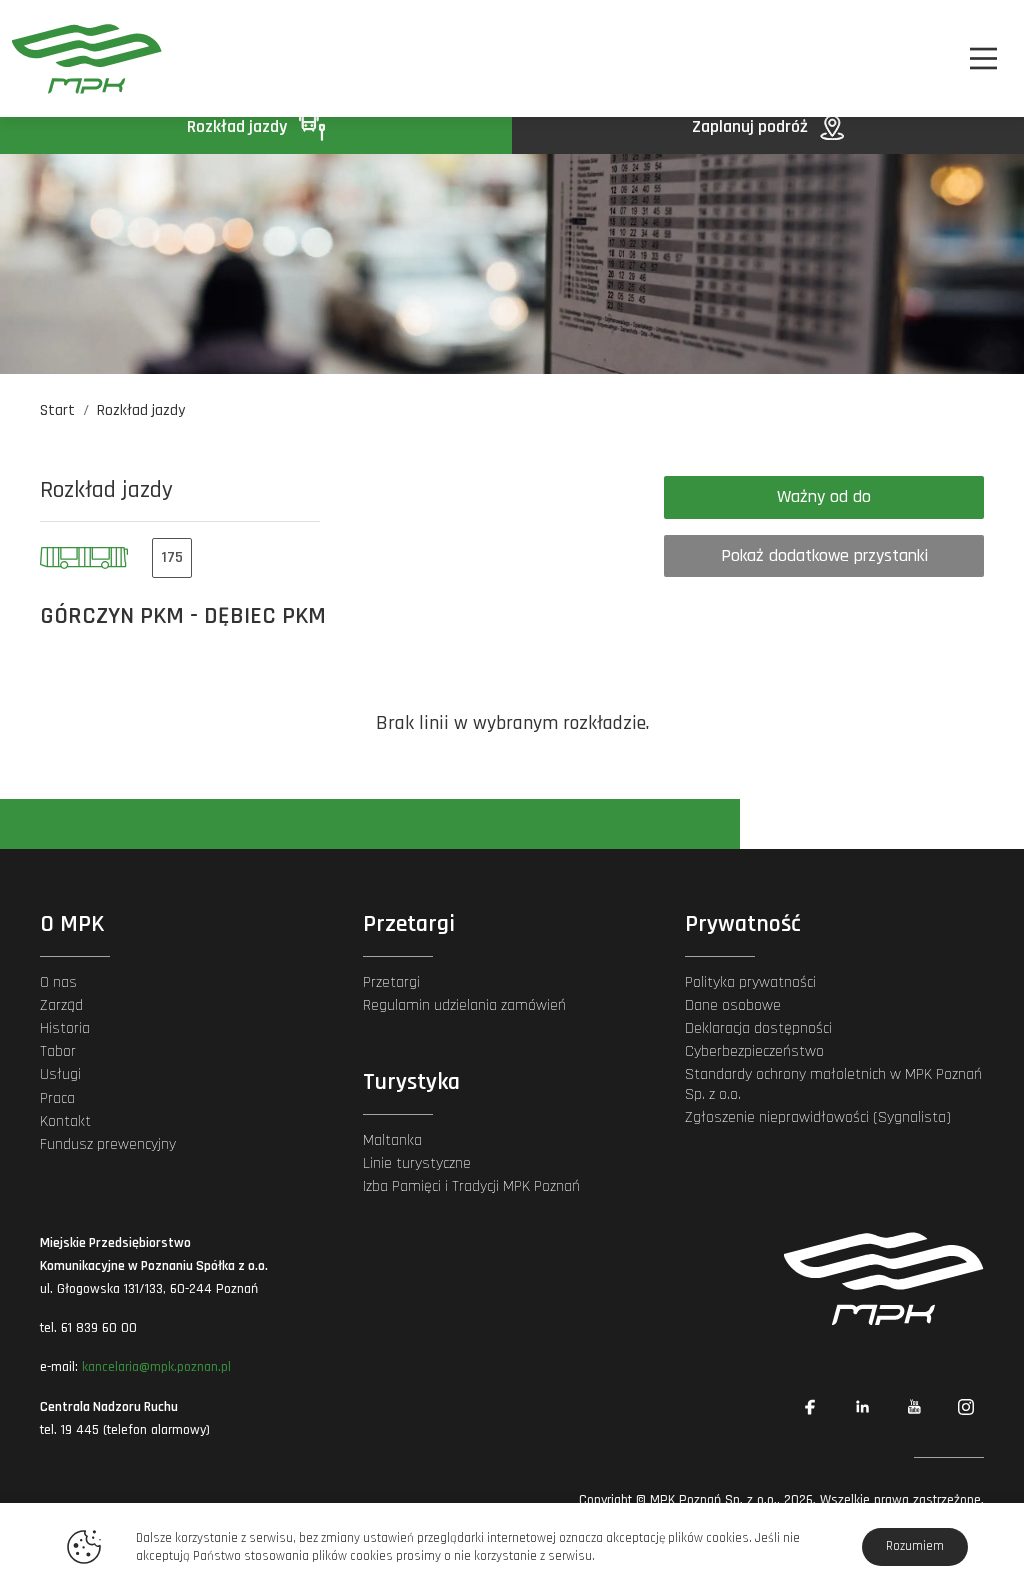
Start (57, 410)
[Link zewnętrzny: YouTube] (914, 1407)
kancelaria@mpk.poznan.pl (156, 1367)
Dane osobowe (733, 1005)
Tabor (58, 1051)
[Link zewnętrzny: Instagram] (966, 1407)
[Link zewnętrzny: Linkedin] (862, 1407)
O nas (58, 982)
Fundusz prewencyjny (108, 1144)
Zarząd (61, 1005)
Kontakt (65, 1121)
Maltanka (392, 1140)
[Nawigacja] (983, 58)
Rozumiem (915, 1546)
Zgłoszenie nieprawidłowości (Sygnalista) (818, 1117)
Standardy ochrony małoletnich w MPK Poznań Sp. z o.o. (833, 1084)
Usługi (60, 1074)
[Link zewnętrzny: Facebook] (810, 1407)
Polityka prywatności (750, 982)
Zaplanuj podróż (752, 126)
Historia (65, 1028)
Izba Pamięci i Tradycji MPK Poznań (471, 1186)
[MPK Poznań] (87, 58)
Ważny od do (824, 496)
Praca (57, 1098)
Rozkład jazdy (239, 126)
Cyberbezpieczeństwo (754, 1051)
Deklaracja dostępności (758, 1028)
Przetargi (391, 982)
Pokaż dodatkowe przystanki (824, 555)
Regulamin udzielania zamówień (464, 1005)
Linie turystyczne (417, 1163)
